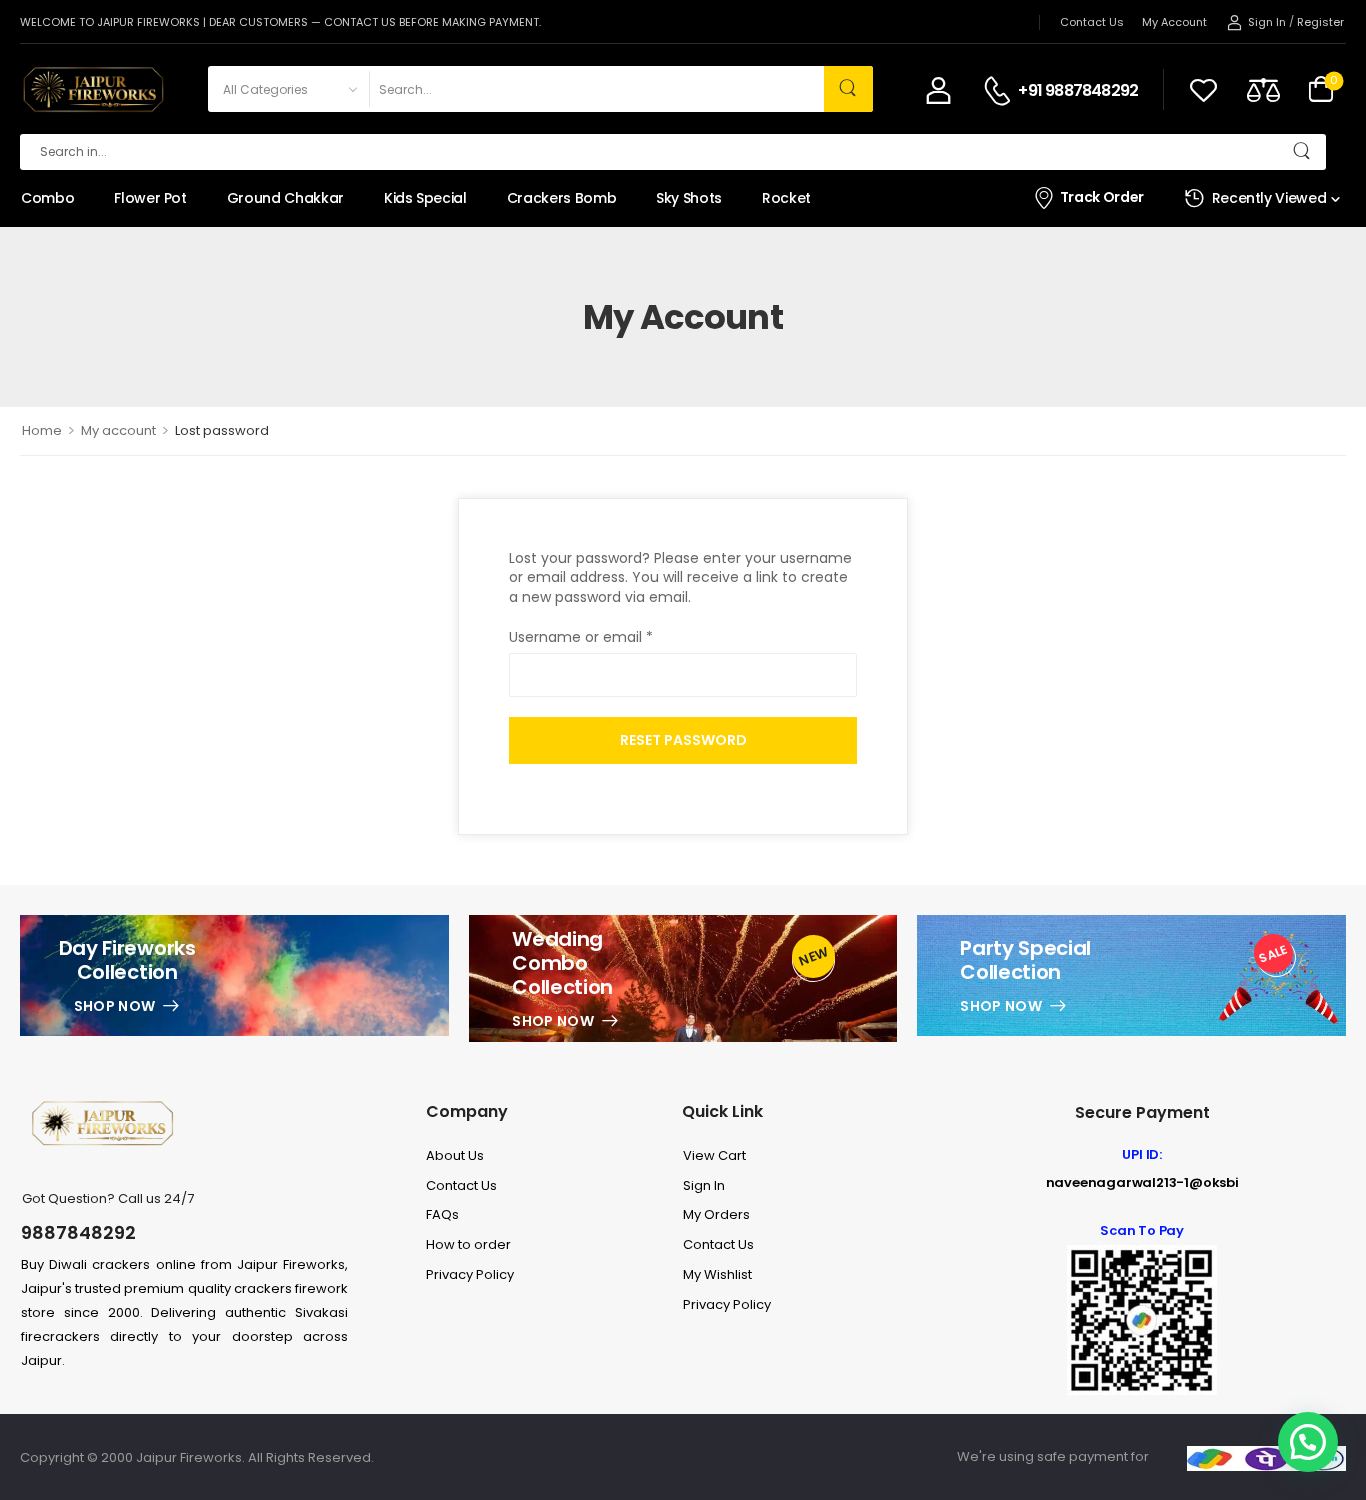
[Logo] (92, 89)
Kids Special (425, 198)
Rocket (786, 198)
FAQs (442, 1214)
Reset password (683, 740)
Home (42, 430)
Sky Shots (689, 198)
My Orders (716, 1214)
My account (118, 430)
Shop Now (115, 1006)
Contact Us (1092, 22)
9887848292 (78, 1232)
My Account (1174, 22)
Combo (47, 198)
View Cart (714, 1155)
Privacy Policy (470, 1274)
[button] (1308, 1442)
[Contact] (1000, 91)
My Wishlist (717, 1274)
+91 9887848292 (1078, 91)
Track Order (1102, 197)
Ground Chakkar (285, 198)
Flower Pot (150, 198)
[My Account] (938, 89)
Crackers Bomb (561, 198)
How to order (468, 1244)
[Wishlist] (1203, 89)
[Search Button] (848, 89)
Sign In (704, 1185)
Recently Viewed (1269, 198)
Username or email (581, 637)
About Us (455, 1155)
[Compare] (1263, 89)
